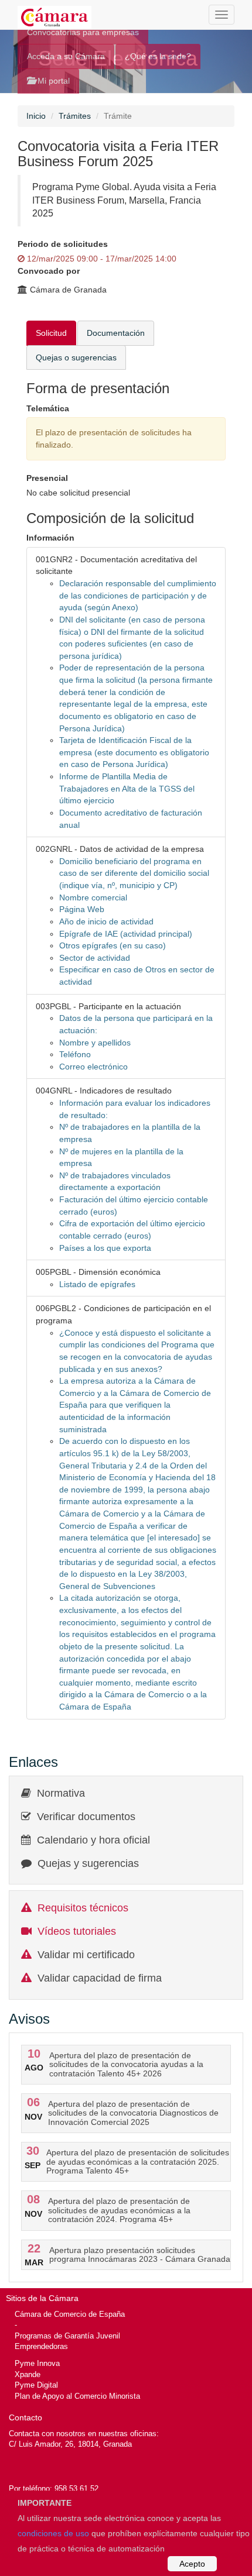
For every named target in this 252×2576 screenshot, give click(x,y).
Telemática (48, 408)
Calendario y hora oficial (93, 1840)
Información (50, 538)
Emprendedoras (41, 2346)
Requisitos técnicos (83, 1908)
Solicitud (51, 333)
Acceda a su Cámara (66, 56)
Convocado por (49, 271)
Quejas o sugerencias (76, 357)
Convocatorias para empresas (83, 32)
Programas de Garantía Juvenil (67, 2336)
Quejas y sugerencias (88, 1863)
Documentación (116, 333)
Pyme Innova (37, 2363)
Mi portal (52, 81)
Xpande (28, 2374)
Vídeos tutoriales (77, 1931)
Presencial (47, 478)
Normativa (61, 1793)
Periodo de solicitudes (63, 244)
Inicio (36, 116)
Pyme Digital (36, 2385)
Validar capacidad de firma (100, 1978)
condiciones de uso (53, 2533)
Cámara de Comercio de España (70, 2314)
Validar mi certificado (86, 1955)
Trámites (75, 116)
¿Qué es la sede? (158, 56)
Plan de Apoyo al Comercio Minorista (77, 2396)
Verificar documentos (86, 1817)
